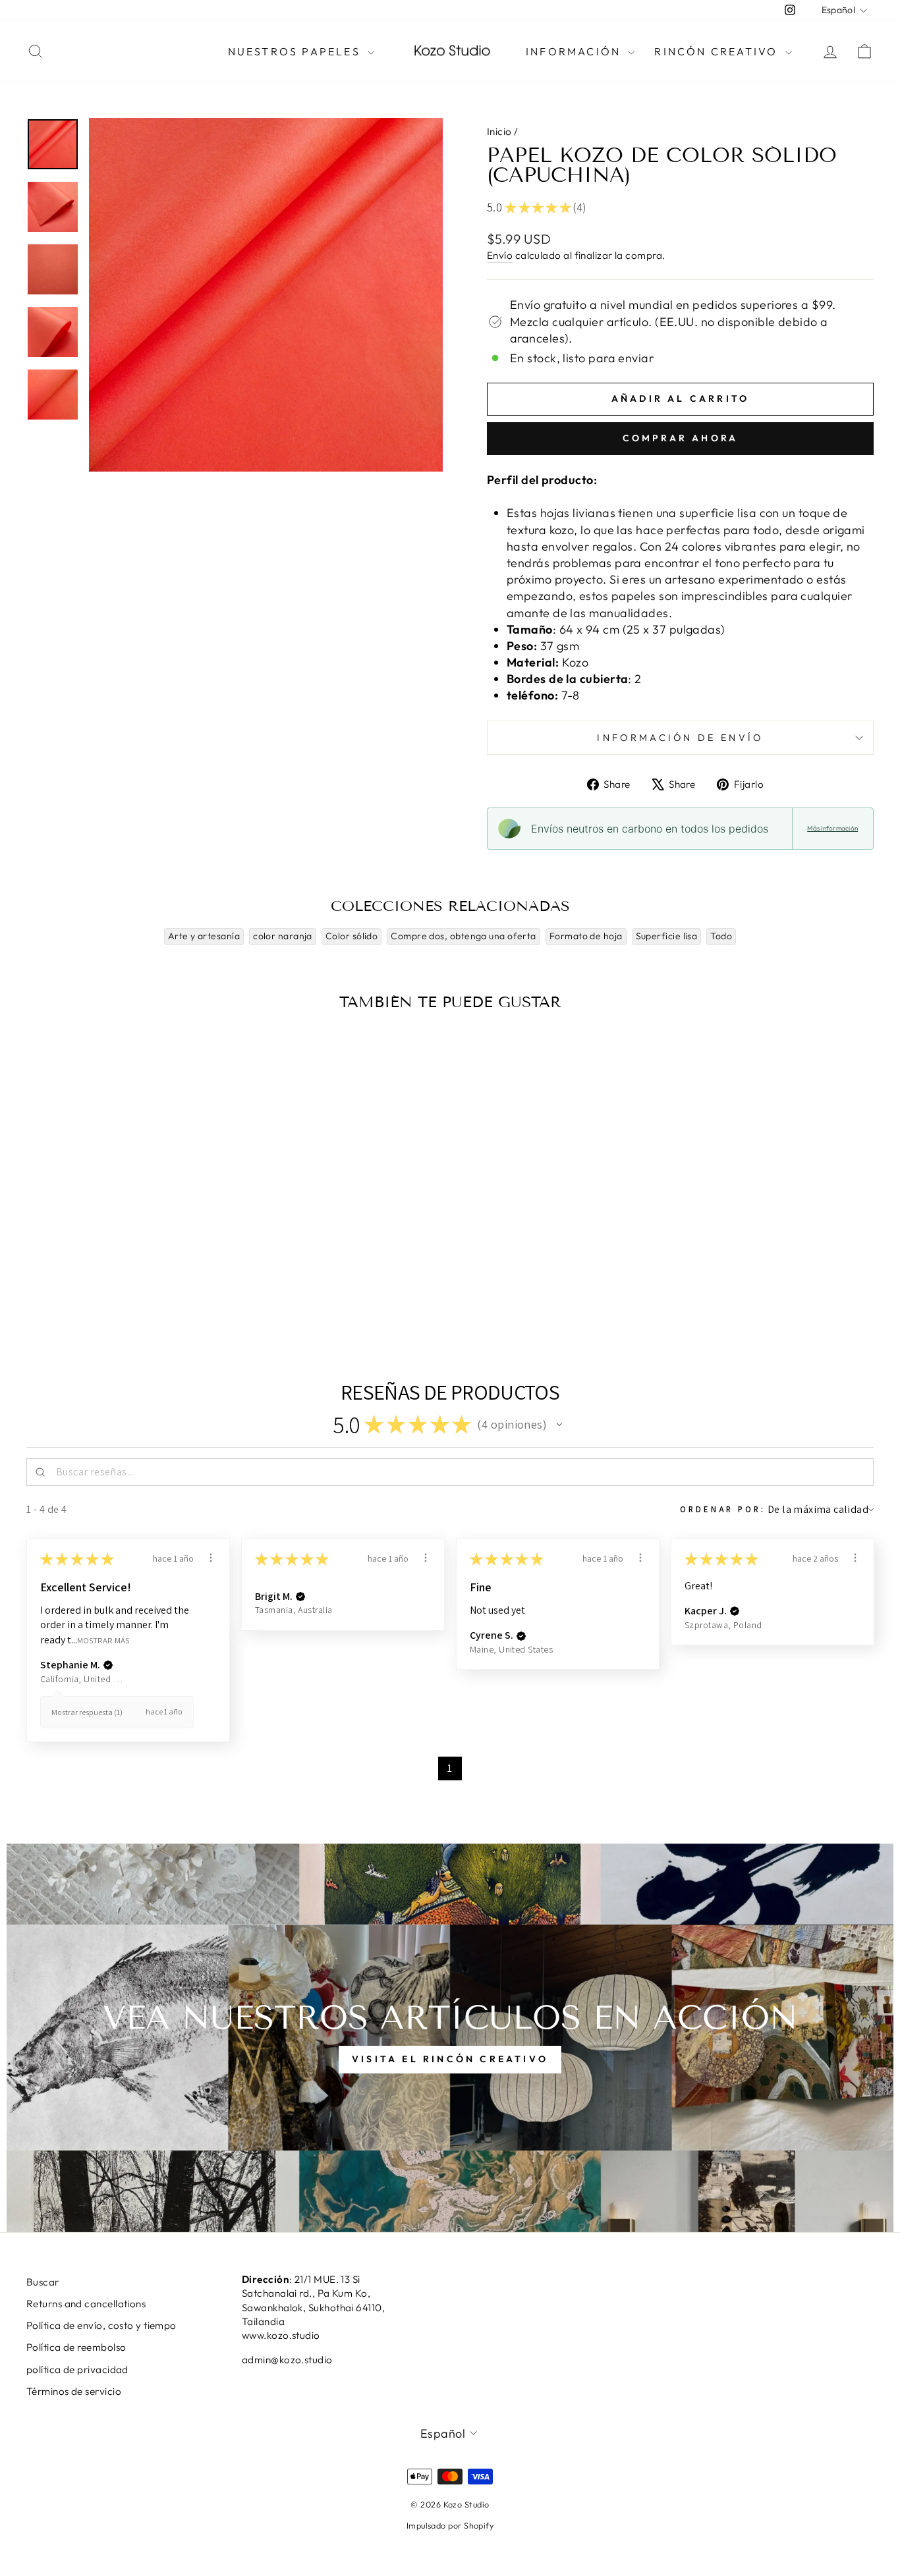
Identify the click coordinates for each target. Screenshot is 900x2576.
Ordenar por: (722, 1509)
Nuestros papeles (296, 51)
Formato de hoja (586, 936)
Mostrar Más (103, 1640)
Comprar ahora (681, 438)
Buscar (43, 2282)
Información (575, 51)
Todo (721, 936)
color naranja (283, 936)
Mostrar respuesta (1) (87, 1712)
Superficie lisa (667, 936)
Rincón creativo (718, 51)
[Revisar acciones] (211, 1558)
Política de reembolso (76, 2347)
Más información (832, 828)
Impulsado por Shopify (450, 2525)
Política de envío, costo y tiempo (101, 2325)
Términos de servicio (74, 2391)
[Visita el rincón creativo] (450, 2038)
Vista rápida (127, 1228)
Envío (500, 255)
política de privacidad (77, 2370)
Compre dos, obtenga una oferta (464, 936)
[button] (559, 1425)
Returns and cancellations (86, 2304)
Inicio (499, 131)
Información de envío (680, 738)
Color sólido (352, 936)
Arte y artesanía (204, 936)
